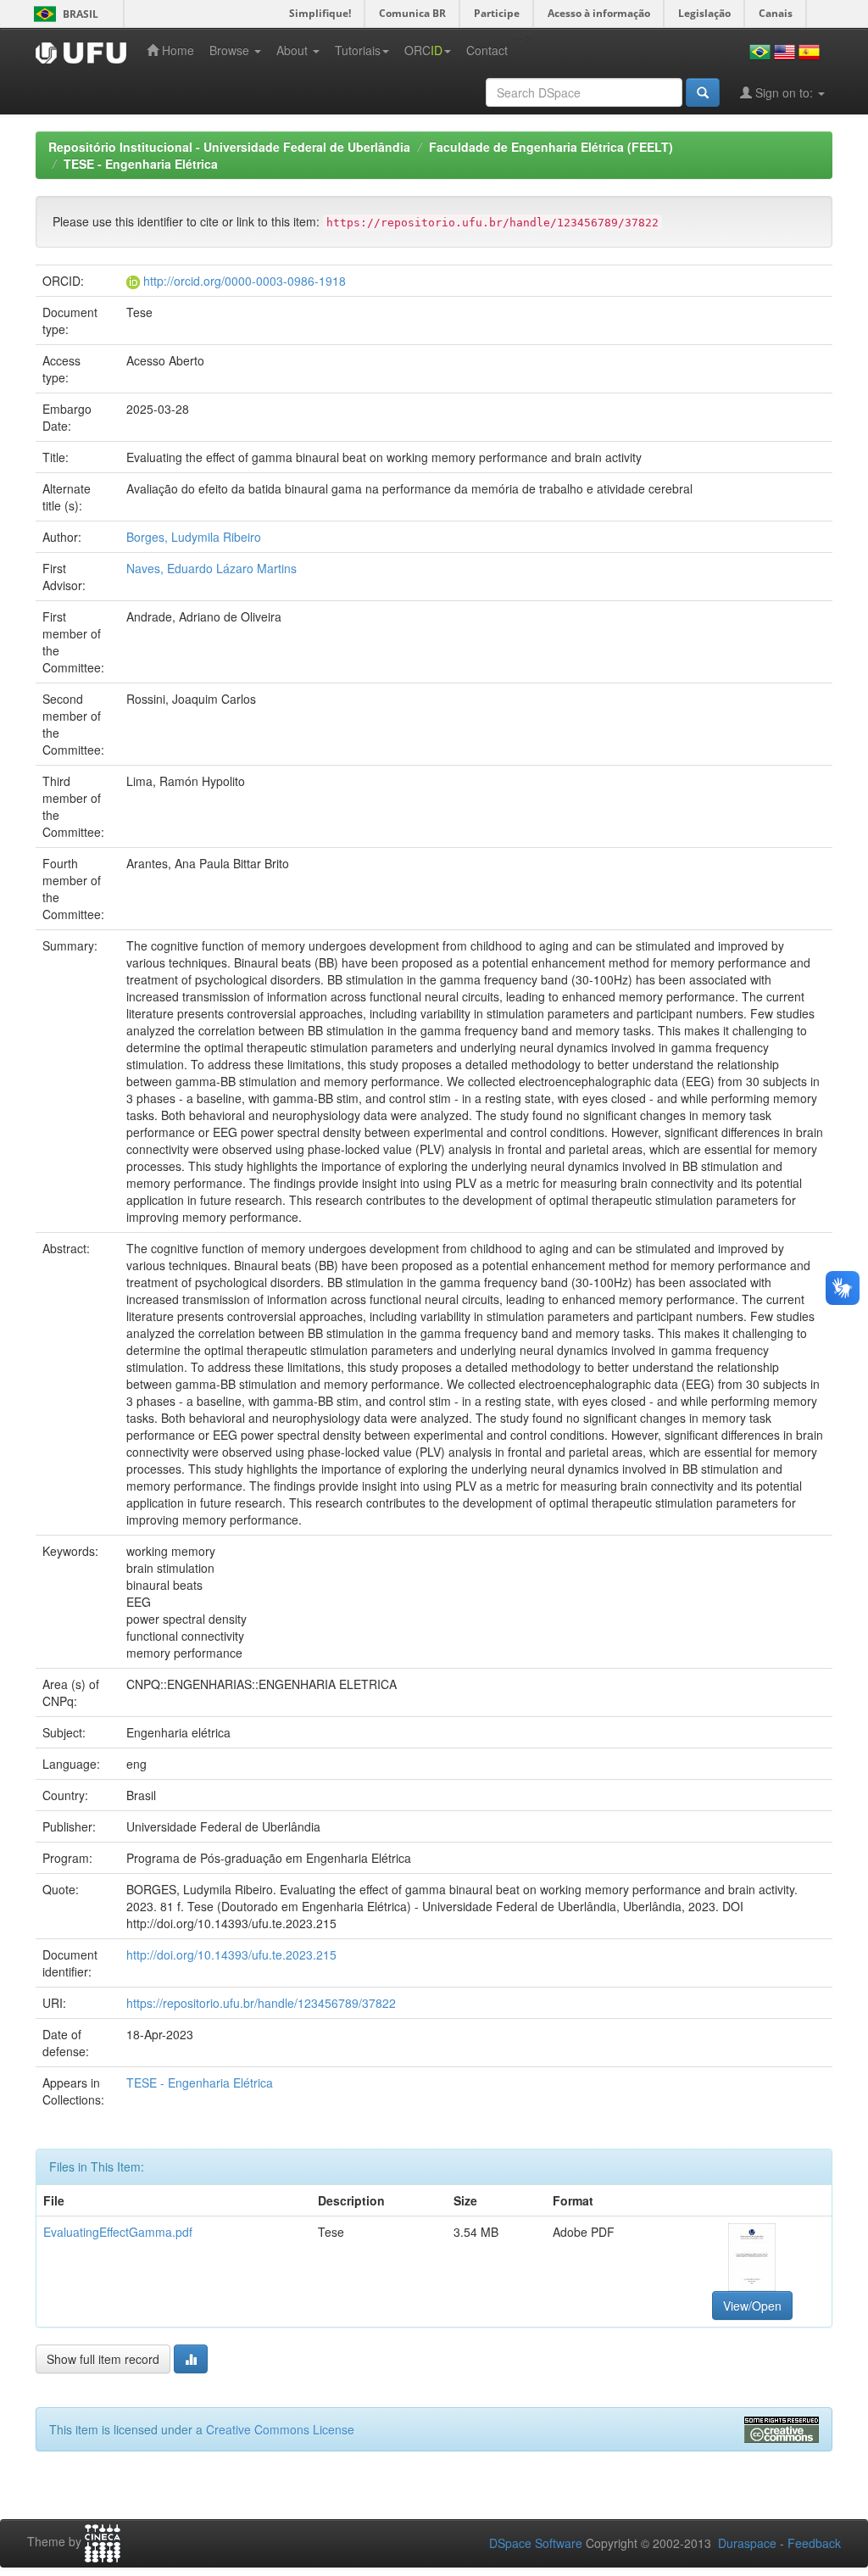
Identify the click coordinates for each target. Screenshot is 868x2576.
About (294, 50)
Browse (231, 50)
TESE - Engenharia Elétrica (141, 164)
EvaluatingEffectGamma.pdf (118, 2232)
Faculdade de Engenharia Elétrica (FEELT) (551, 147)
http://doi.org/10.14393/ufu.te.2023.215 (231, 1954)
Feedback (814, 2543)
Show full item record (103, 2359)
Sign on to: (784, 92)
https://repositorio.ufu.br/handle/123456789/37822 (261, 2003)
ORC (423, 50)
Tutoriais (358, 50)
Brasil (63, 14)
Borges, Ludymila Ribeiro (194, 537)
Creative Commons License (280, 2429)
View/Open (752, 2306)
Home (176, 50)
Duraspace (747, 2543)
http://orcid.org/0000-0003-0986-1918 (245, 281)
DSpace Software (536, 2543)
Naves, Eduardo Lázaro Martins (211, 568)
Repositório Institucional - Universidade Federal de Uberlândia (229, 147)
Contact (487, 50)
